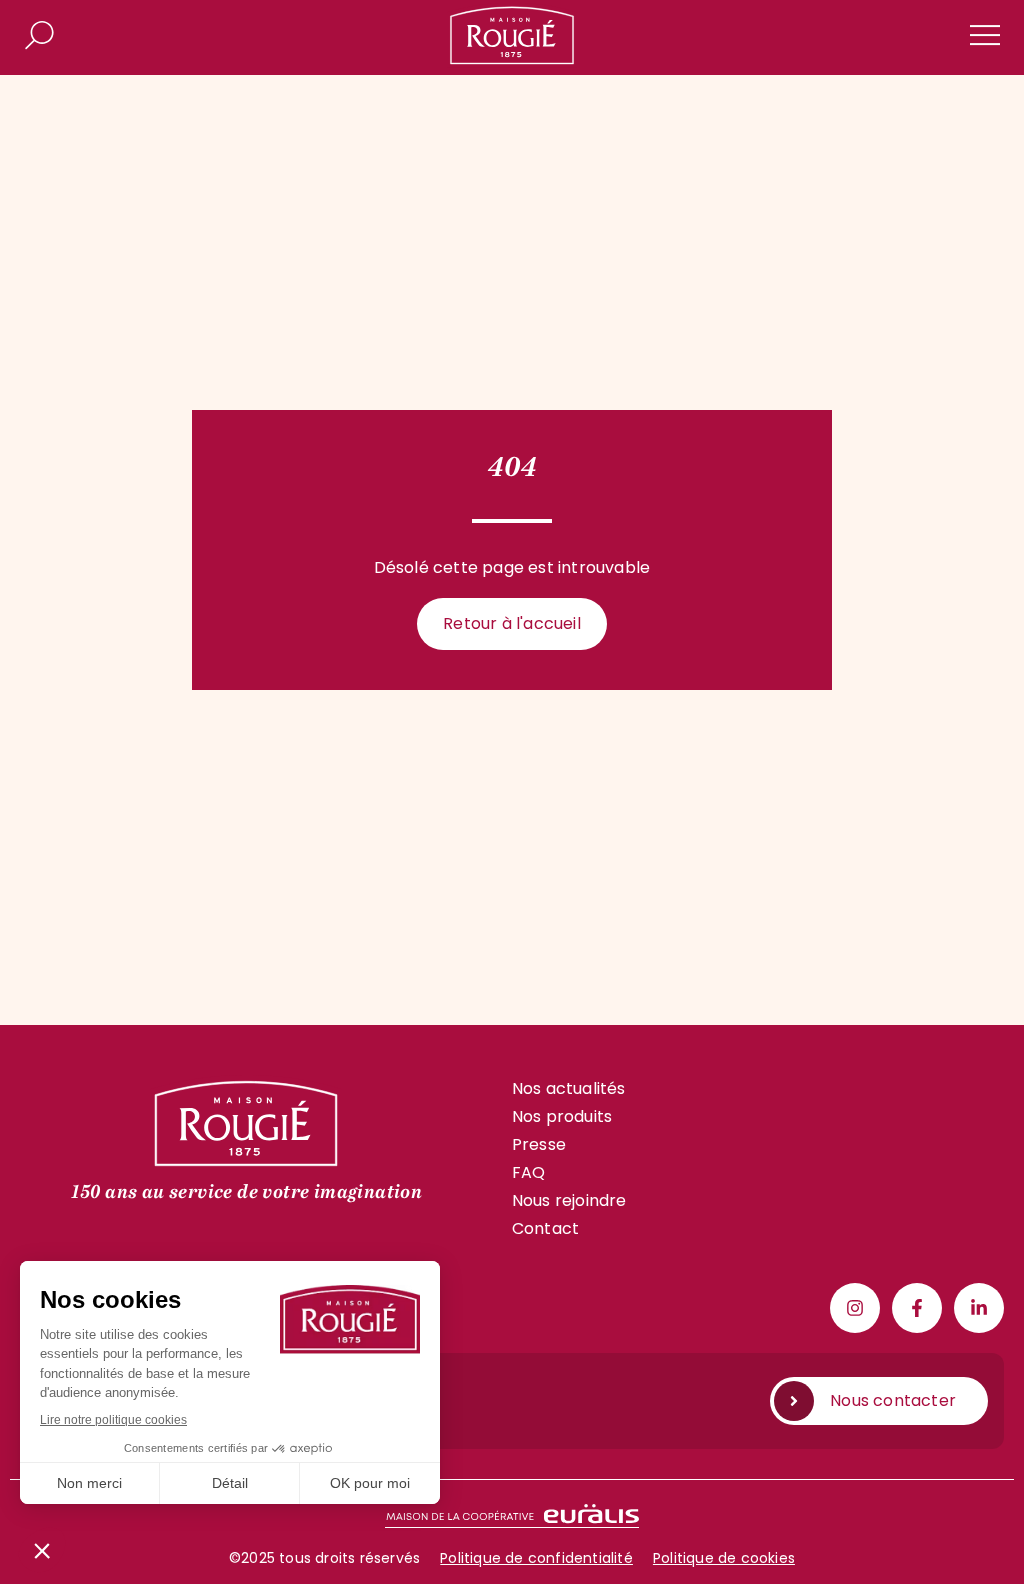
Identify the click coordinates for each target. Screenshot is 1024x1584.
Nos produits (562, 1116)
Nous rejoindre (569, 1200)
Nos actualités (569, 1088)
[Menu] (985, 35)
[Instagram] (855, 1308)
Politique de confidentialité (536, 1558)
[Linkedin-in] (979, 1308)
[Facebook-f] (917, 1308)
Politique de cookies (724, 1558)
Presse (539, 1144)
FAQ (529, 1172)
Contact (545, 1228)
